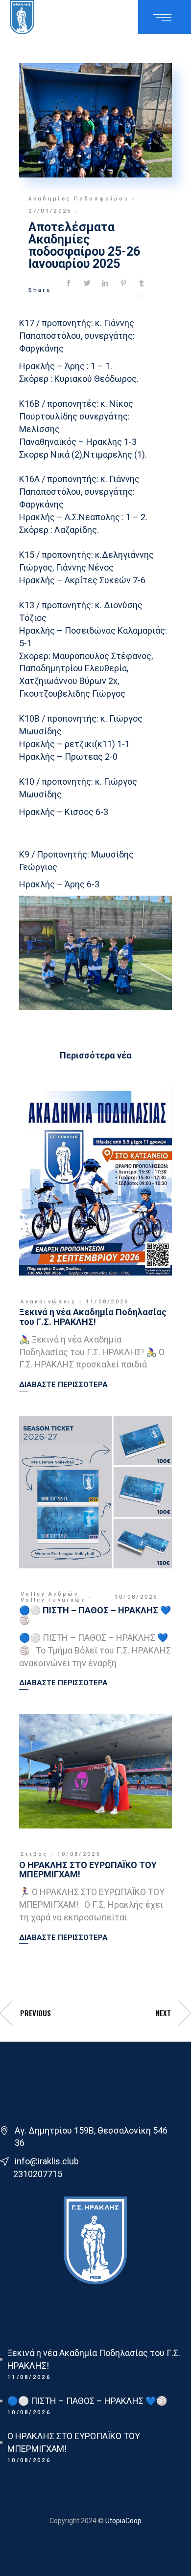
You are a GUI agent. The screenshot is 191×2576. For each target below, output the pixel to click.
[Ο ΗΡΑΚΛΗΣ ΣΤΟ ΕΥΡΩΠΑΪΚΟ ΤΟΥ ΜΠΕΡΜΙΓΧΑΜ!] (95, 1771)
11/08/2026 (107, 1302)
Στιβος (34, 1854)
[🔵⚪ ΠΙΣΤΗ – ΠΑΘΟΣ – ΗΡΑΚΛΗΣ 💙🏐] (95, 1492)
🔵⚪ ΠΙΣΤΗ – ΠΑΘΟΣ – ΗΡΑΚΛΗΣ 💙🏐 (95, 1615)
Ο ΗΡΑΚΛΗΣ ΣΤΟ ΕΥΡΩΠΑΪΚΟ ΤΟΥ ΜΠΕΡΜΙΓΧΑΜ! (88, 1870)
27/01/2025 (50, 211)
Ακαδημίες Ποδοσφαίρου (79, 199)
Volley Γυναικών (53, 1600)
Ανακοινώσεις (48, 1302)
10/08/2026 (136, 1597)
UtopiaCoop (123, 2521)
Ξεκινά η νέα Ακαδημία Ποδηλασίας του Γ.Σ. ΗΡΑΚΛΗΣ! (93, 1317)
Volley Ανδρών (49, 1594)
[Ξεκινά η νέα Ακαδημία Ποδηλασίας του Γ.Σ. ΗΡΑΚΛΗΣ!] (95, 1180)
